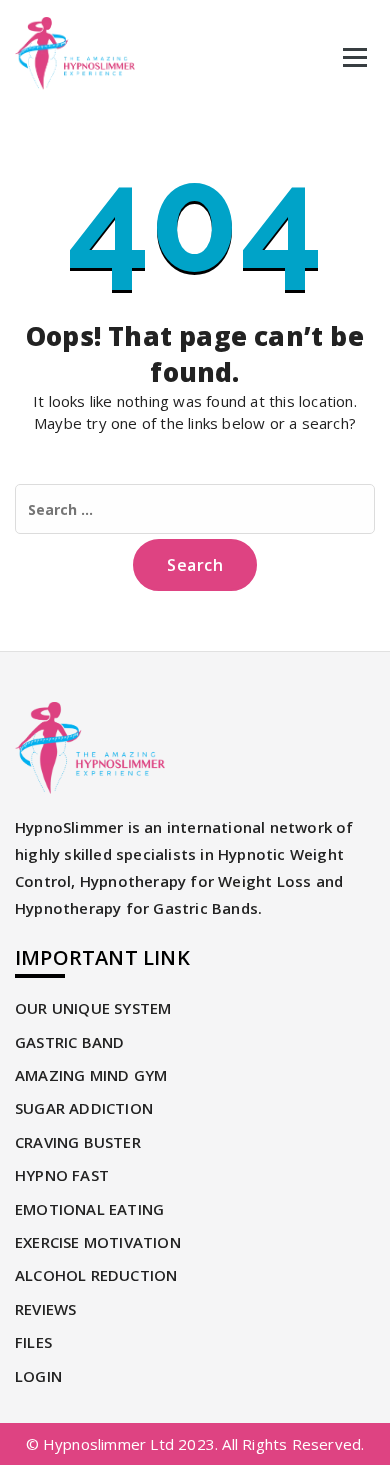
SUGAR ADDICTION (84, 1108)
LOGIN (38, 1376)
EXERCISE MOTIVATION (98, 1242)
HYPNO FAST (62, 1175)
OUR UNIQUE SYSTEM (93, 1008)
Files (33, 1342)
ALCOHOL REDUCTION (96, 1275)
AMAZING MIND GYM (91, 1075)
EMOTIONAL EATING (89, 1209)
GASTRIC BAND (69, 1042)
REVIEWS (45, 1309)
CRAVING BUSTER (78, 1142)
